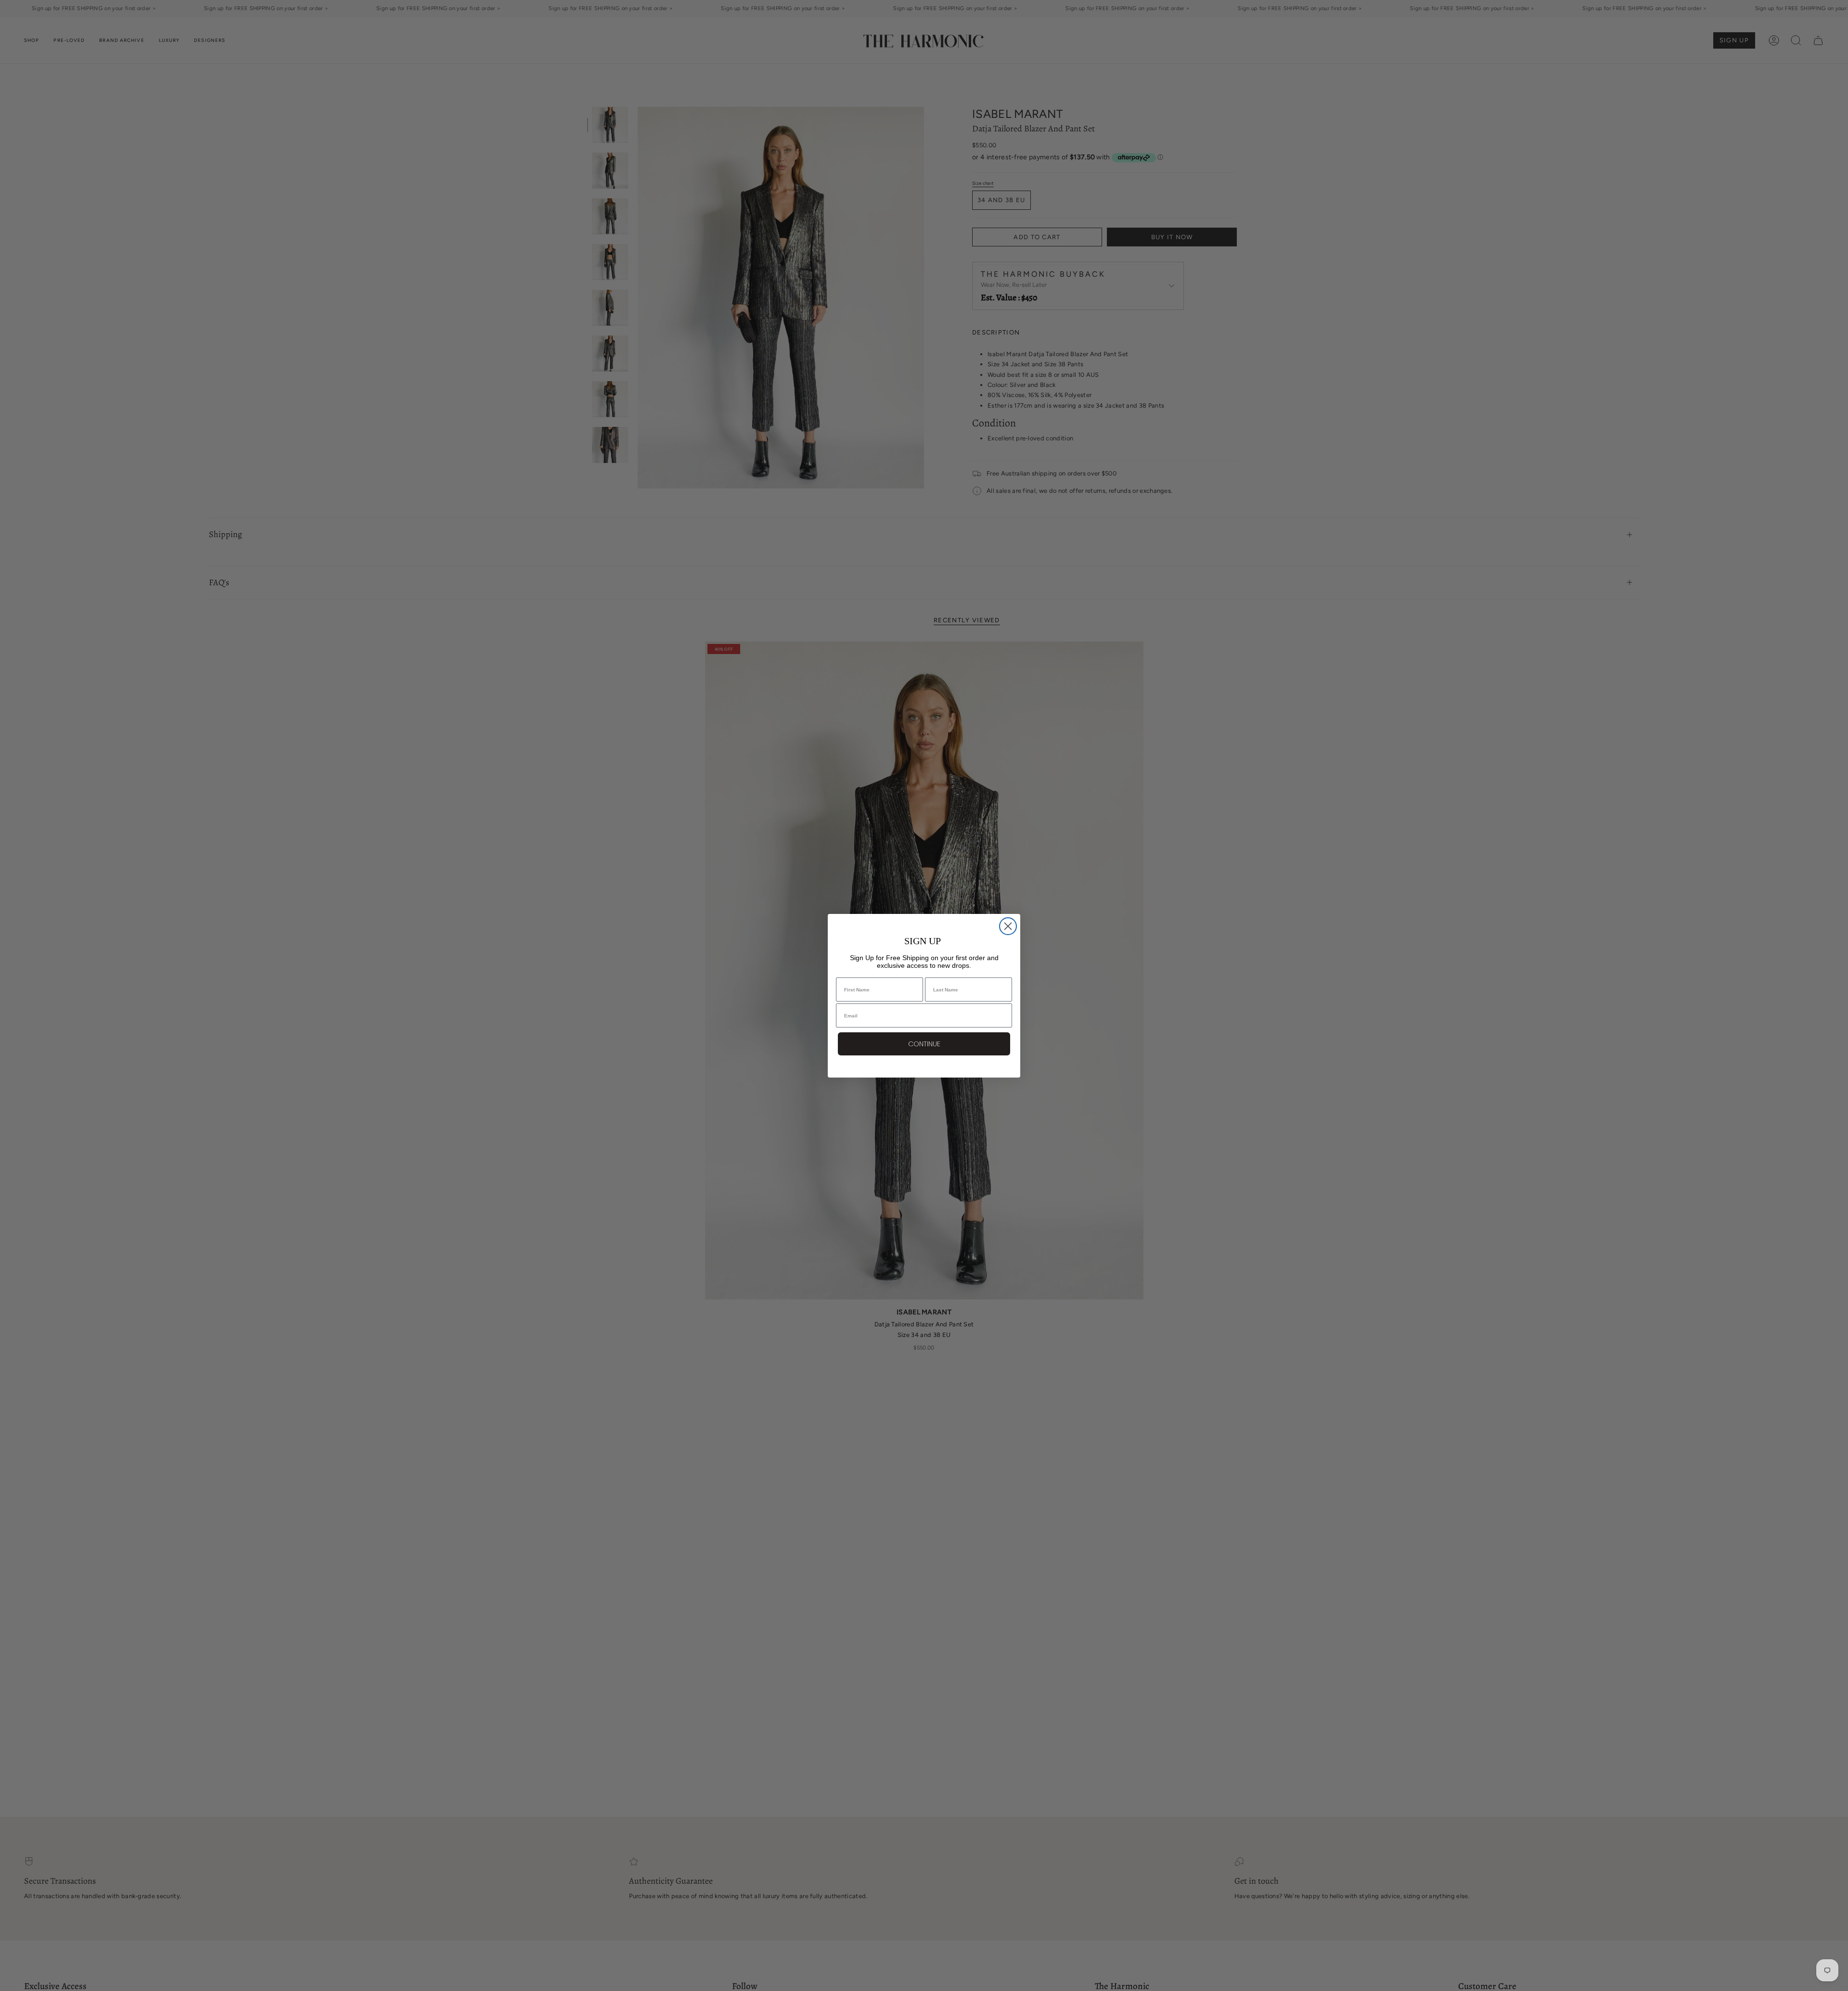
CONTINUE (924, 1044)
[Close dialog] (1008, 926)
